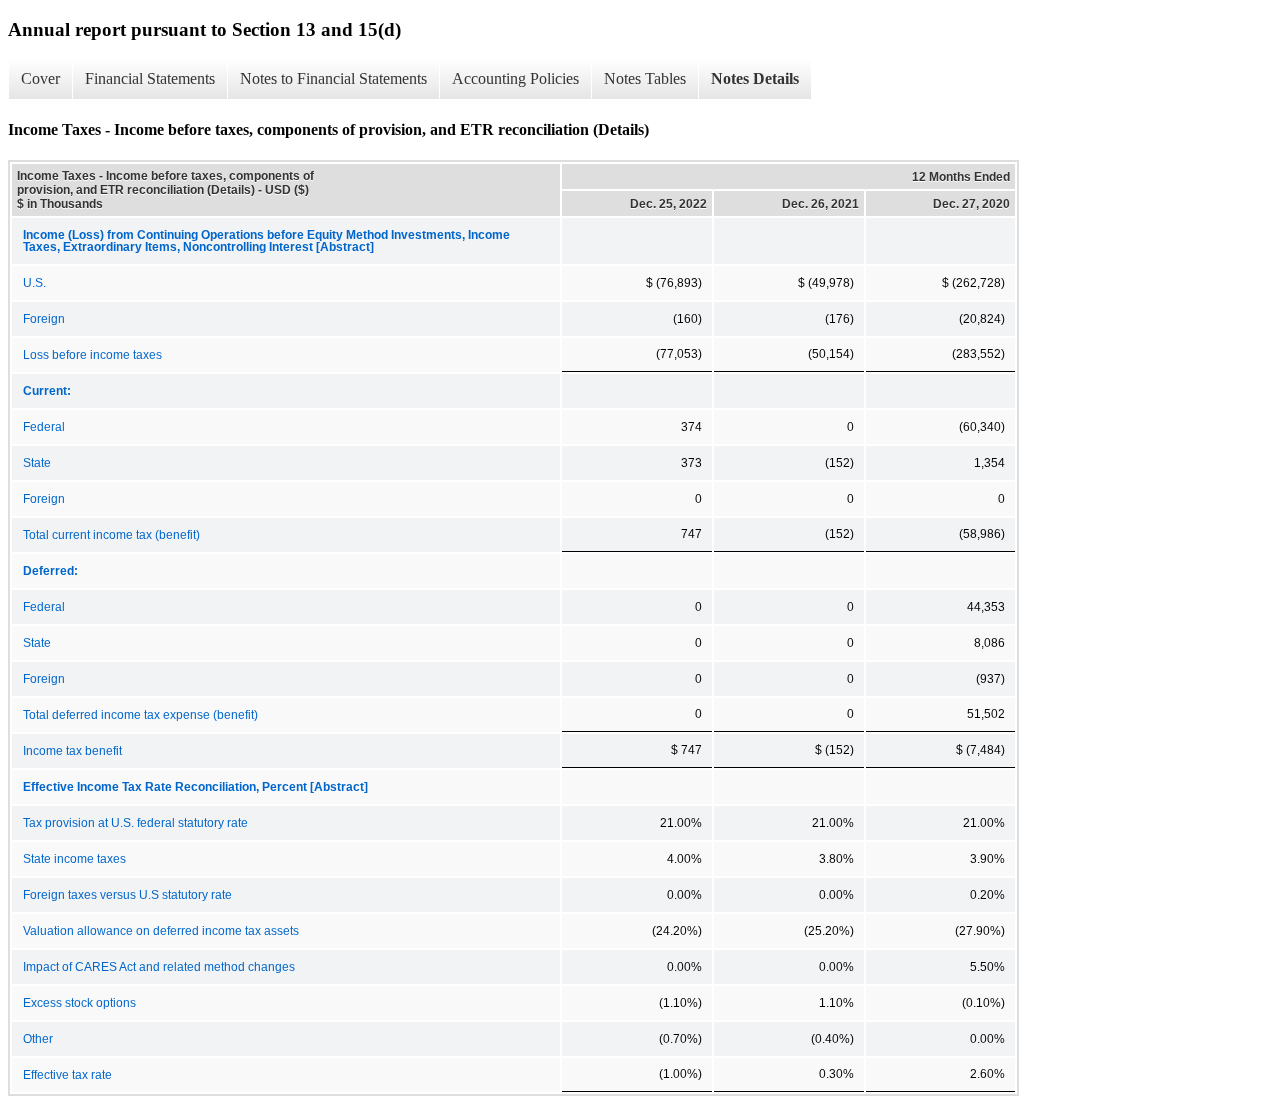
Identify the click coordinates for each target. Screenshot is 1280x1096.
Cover (40, 78)
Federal (44, 427)
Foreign (44, 319)
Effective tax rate (67, 1075)
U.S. (34, 283)
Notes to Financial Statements (333, 78)
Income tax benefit (72, 751)
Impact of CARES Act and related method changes (159, 967)
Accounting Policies (515, 78)
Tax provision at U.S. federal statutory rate (135, 823)
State (37, 463)
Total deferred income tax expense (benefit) (140, 715)
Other (38, 1039)
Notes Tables (645, 78)
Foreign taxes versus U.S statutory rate (127, 895)
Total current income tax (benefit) (111, 535)
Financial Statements (150, 78)
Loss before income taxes (92, 355)
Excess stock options (79, 1003)
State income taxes (74, 859)
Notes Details (755, 78)
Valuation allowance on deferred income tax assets (161, 931)
